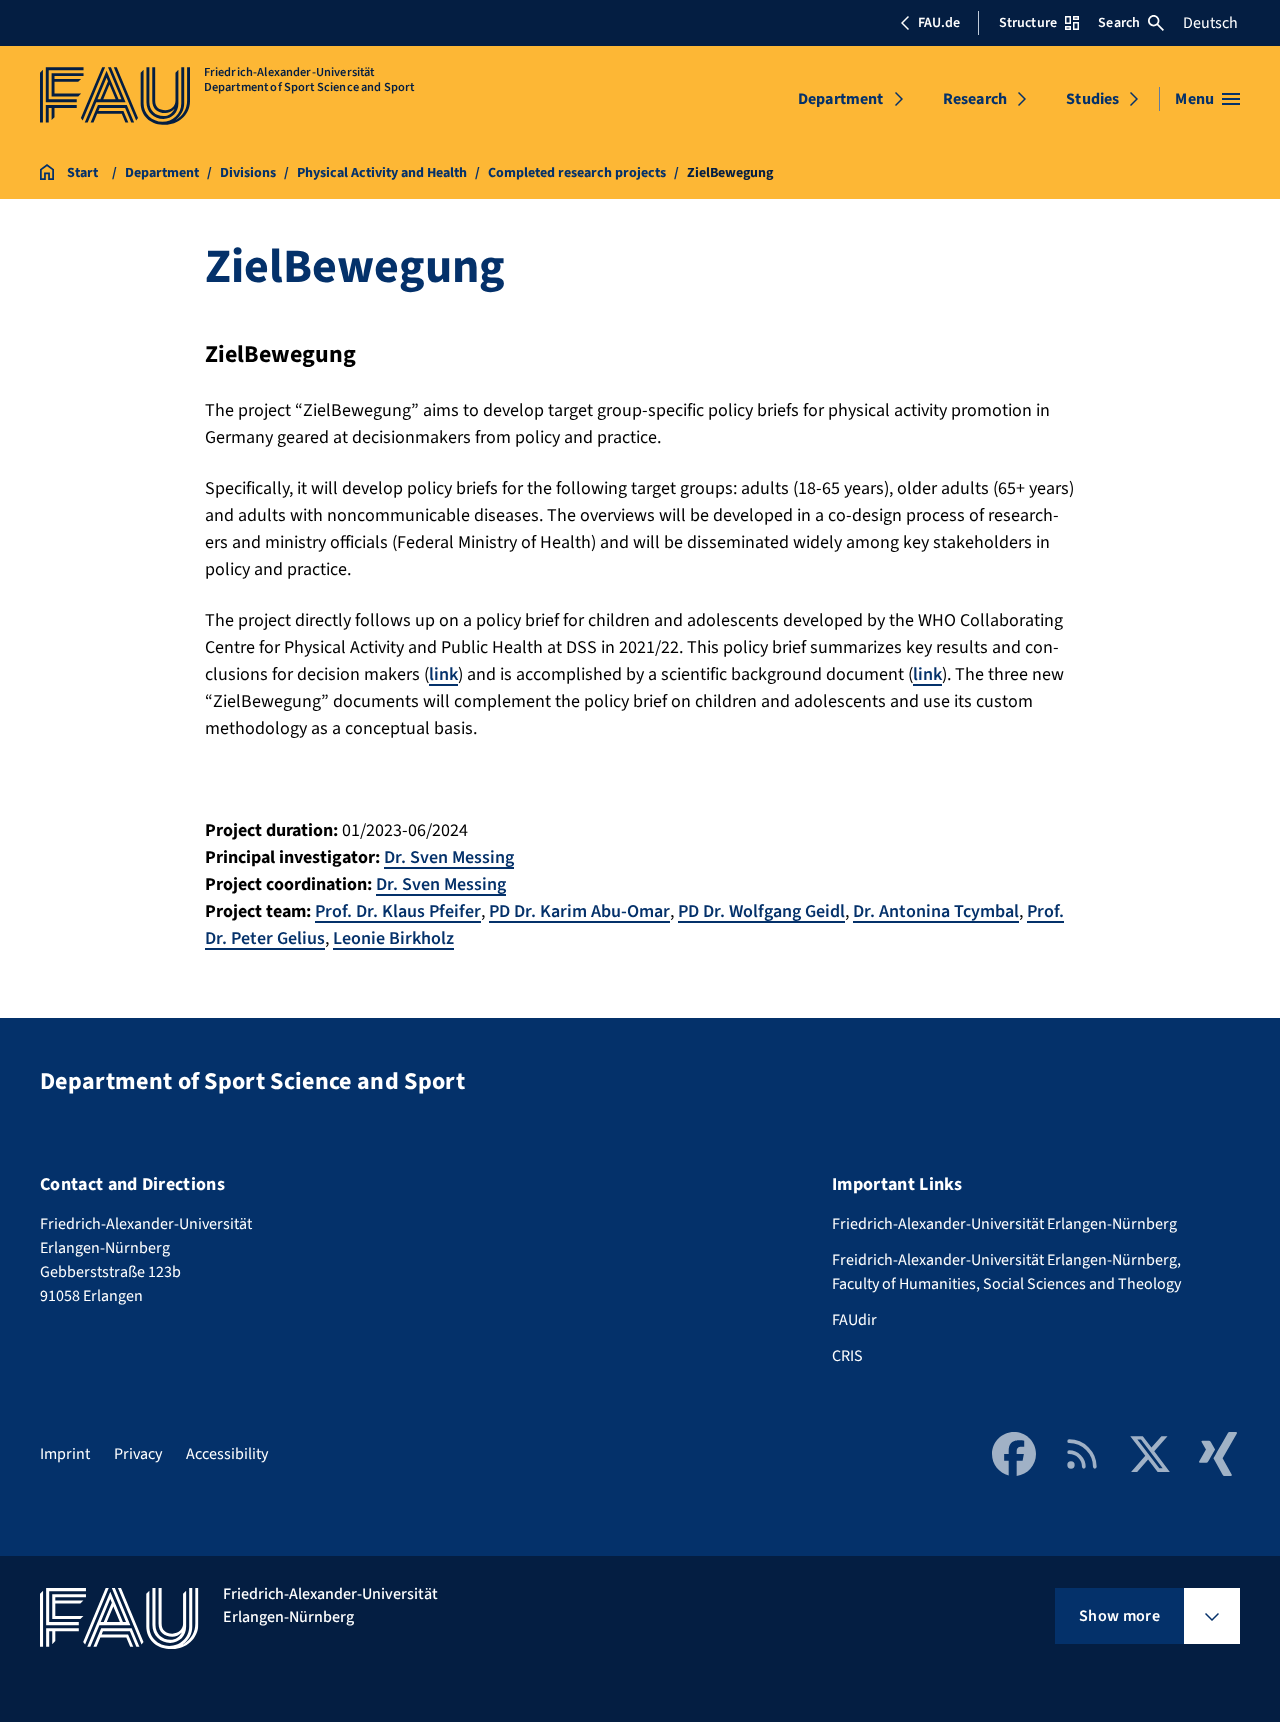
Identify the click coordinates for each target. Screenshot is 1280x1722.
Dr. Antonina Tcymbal (936, 911)
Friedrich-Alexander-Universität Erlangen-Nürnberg (1004, 1224)
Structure (1028, 23)
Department (841, 99)
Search (1119, 23)
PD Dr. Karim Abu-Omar (579, 911)
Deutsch (1210, 23)
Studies (1092, 99)
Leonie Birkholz (393, 938)
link (443, 674)
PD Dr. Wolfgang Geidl (761, 911)
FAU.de (939, 23)
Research (975, 99)
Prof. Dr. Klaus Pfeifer (398, 911)
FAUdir (854, 1320)
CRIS (847, 1356)
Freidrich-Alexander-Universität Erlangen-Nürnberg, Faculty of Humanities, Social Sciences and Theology (1006, 1272)
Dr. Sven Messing (449, 857)
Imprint (65, 1454)
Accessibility (227, 1454)
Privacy (138, 1454)
